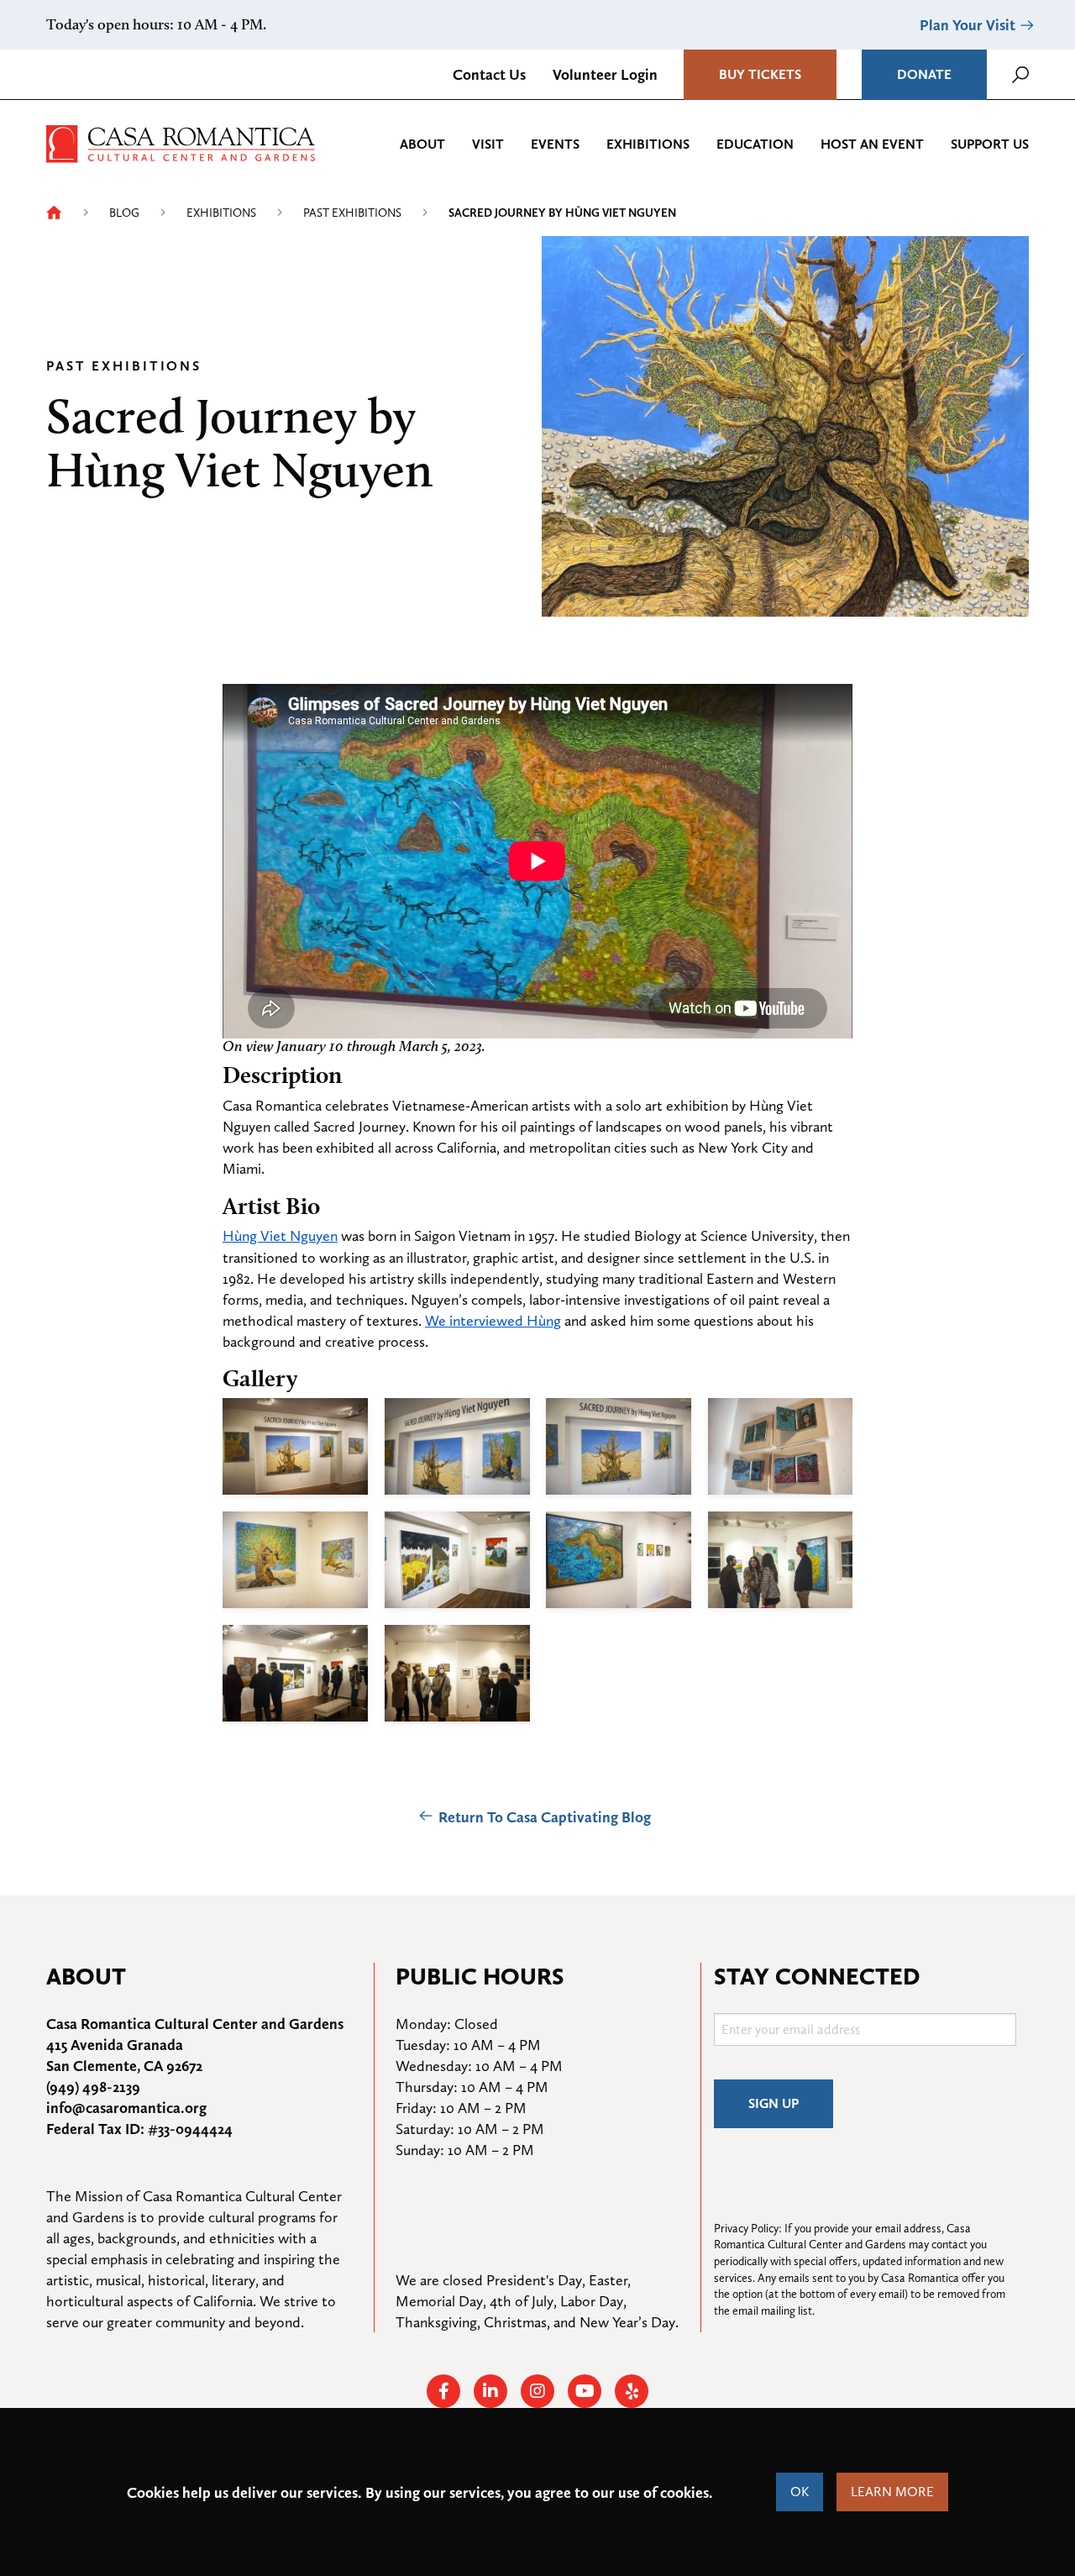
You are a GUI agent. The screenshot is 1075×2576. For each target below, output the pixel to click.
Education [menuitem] (755, 144)
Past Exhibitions (352, 213)
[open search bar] (1020, 75)
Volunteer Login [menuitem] (605, 74)
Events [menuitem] (555, 144)
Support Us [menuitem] (990, 144)
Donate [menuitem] (924, 74)
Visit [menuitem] (488, 144)
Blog (124, 213)
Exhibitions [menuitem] (648, 144)
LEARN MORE (892, 2492)
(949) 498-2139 (93, 2087)
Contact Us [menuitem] (489, 74)
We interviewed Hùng (493, 1320)
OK (800, 2492)
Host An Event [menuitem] (872, 144)
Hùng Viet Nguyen (280, 1235)
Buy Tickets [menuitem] (760, 74)
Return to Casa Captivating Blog (545, 1817)
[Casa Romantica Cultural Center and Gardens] (181, 142)
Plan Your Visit (967, 25)
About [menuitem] (422, 144)
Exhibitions (221, 213)
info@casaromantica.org (126, 2108)
